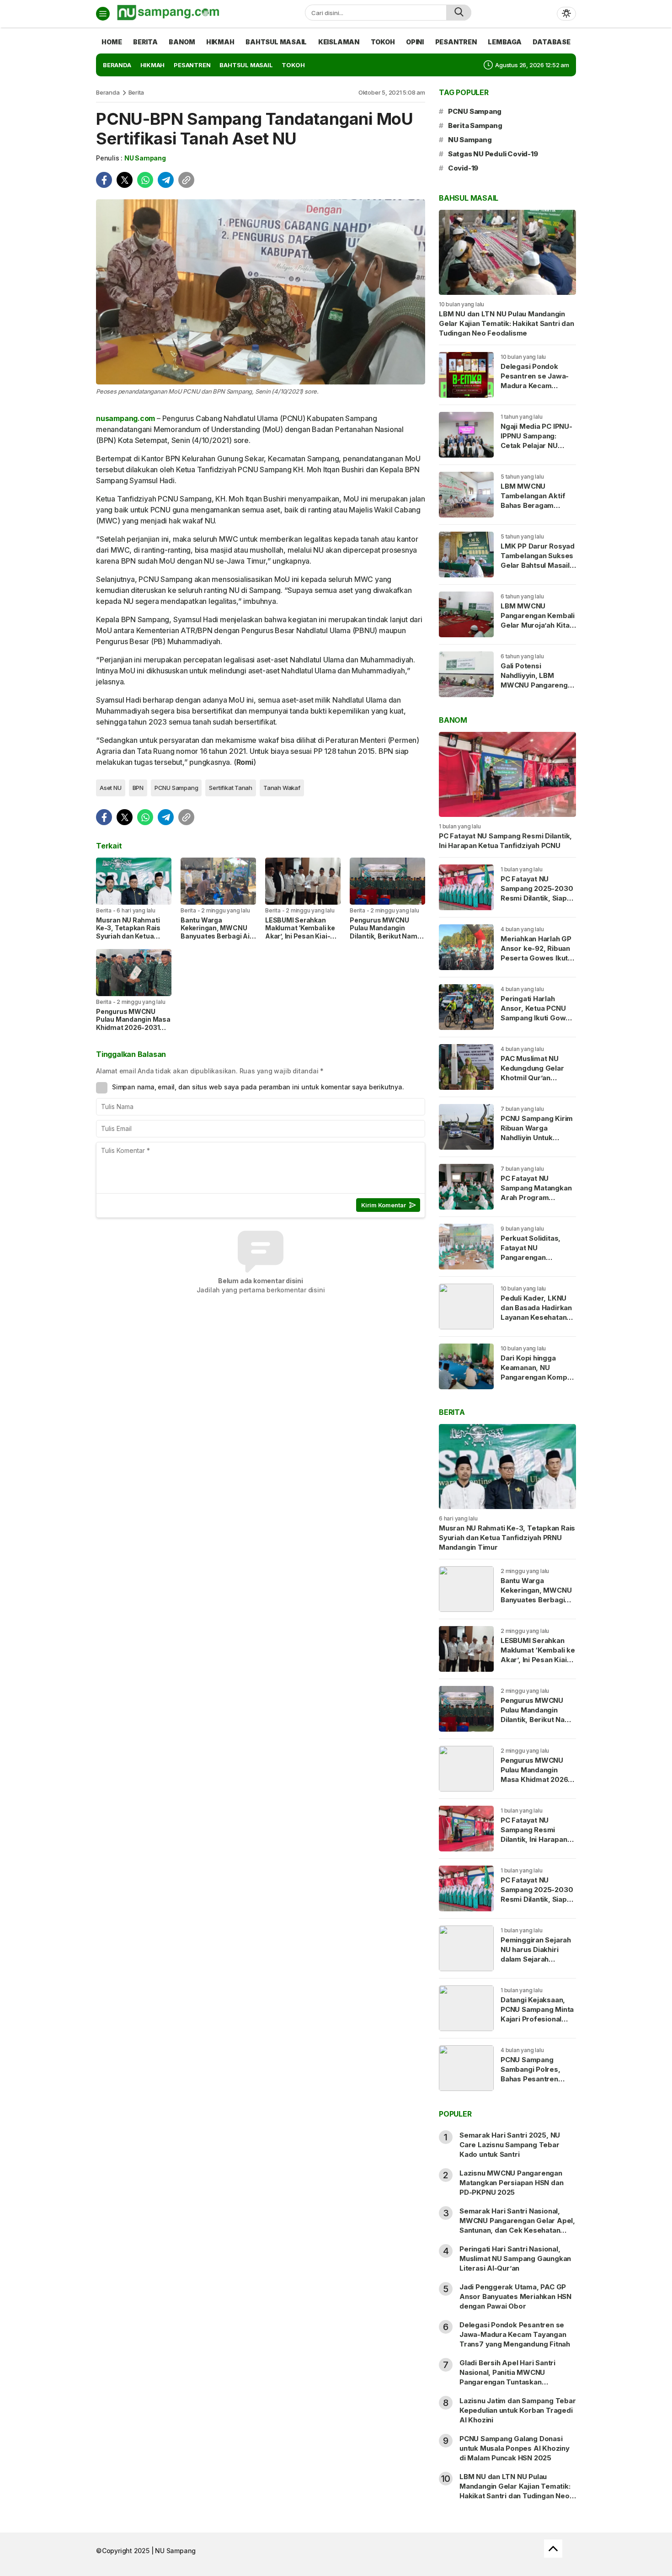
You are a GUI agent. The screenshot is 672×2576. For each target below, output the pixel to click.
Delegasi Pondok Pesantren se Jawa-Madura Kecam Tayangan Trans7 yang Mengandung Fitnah (535, 390)
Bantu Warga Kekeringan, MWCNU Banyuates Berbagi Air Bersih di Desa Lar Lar (216, 932)
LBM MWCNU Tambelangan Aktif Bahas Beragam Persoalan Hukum (533, 501)
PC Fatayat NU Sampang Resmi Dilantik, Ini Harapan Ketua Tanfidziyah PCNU (505, 841)
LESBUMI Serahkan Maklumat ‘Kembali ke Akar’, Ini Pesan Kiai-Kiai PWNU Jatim (300, 932)
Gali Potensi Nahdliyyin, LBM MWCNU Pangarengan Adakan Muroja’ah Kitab (538, 685)
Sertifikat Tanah (231, 788)
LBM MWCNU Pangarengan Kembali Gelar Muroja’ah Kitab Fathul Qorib (538, 620)
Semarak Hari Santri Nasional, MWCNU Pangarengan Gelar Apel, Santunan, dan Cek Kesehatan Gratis (517, 2225)
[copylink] (186, 180)
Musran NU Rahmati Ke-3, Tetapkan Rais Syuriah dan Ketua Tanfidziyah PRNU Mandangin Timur (128, 936)
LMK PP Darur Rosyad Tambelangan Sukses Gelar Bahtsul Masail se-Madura (538, 560)
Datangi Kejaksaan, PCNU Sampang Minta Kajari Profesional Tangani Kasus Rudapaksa (537, 2019)
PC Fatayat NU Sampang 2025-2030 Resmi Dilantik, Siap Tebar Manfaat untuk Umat (537, 898)
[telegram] (166, 180)
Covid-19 (463, 168)
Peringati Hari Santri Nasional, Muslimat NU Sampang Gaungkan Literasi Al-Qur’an (515, 2259)
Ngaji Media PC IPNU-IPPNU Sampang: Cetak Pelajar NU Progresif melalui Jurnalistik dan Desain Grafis (538, 450)
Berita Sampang (475, 125)
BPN (138, 788)
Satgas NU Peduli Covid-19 (493, 154)
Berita (136, 92)
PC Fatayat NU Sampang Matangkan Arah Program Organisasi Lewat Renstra (536, 1197)
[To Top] (553, 2549)
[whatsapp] (145, 180)
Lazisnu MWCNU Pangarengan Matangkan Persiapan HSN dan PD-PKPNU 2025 (511, 2183)
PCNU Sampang (176, 788)
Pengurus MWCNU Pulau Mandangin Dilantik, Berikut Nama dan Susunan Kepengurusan (385, 936)
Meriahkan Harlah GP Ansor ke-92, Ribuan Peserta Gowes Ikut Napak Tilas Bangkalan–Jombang (536, 958)
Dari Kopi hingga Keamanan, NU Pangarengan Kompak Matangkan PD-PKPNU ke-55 (538, 1377)
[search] (459, 13)
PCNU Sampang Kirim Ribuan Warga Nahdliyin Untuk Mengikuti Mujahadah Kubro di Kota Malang (537, 1138)
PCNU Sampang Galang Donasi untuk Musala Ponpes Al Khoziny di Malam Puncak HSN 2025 (515, 2448)
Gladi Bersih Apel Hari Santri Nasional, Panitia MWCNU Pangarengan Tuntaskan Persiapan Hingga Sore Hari (507, 2377)
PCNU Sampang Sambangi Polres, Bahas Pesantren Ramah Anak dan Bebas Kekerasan (531, 2079)
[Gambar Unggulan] (261, 292)
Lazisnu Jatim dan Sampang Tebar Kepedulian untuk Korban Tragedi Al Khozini (518, 2410)
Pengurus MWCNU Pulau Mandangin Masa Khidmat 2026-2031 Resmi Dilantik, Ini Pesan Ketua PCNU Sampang (133, 1032)
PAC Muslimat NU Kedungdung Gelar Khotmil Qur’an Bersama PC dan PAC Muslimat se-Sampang (536, 1083)
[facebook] (104, 180)
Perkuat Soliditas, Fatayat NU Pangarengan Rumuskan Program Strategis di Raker (534, 1257)
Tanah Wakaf (282, 788)
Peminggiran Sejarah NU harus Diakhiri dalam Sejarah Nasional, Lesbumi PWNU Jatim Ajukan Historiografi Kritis (536, 1964)
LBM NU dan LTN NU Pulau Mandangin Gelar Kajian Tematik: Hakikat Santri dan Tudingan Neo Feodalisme (507, 323)
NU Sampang (145, 158)
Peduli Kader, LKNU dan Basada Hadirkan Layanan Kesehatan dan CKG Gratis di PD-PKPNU (538, 1317)
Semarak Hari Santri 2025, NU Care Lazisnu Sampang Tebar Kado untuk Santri (510, 2145)
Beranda (108, 92)
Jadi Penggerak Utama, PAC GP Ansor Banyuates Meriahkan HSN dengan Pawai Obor (515, 2296)
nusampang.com (125, 418)
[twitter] (125, 180)
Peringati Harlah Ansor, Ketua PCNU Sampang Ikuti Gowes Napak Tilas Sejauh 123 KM (537, 1018)
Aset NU (111, 788)
